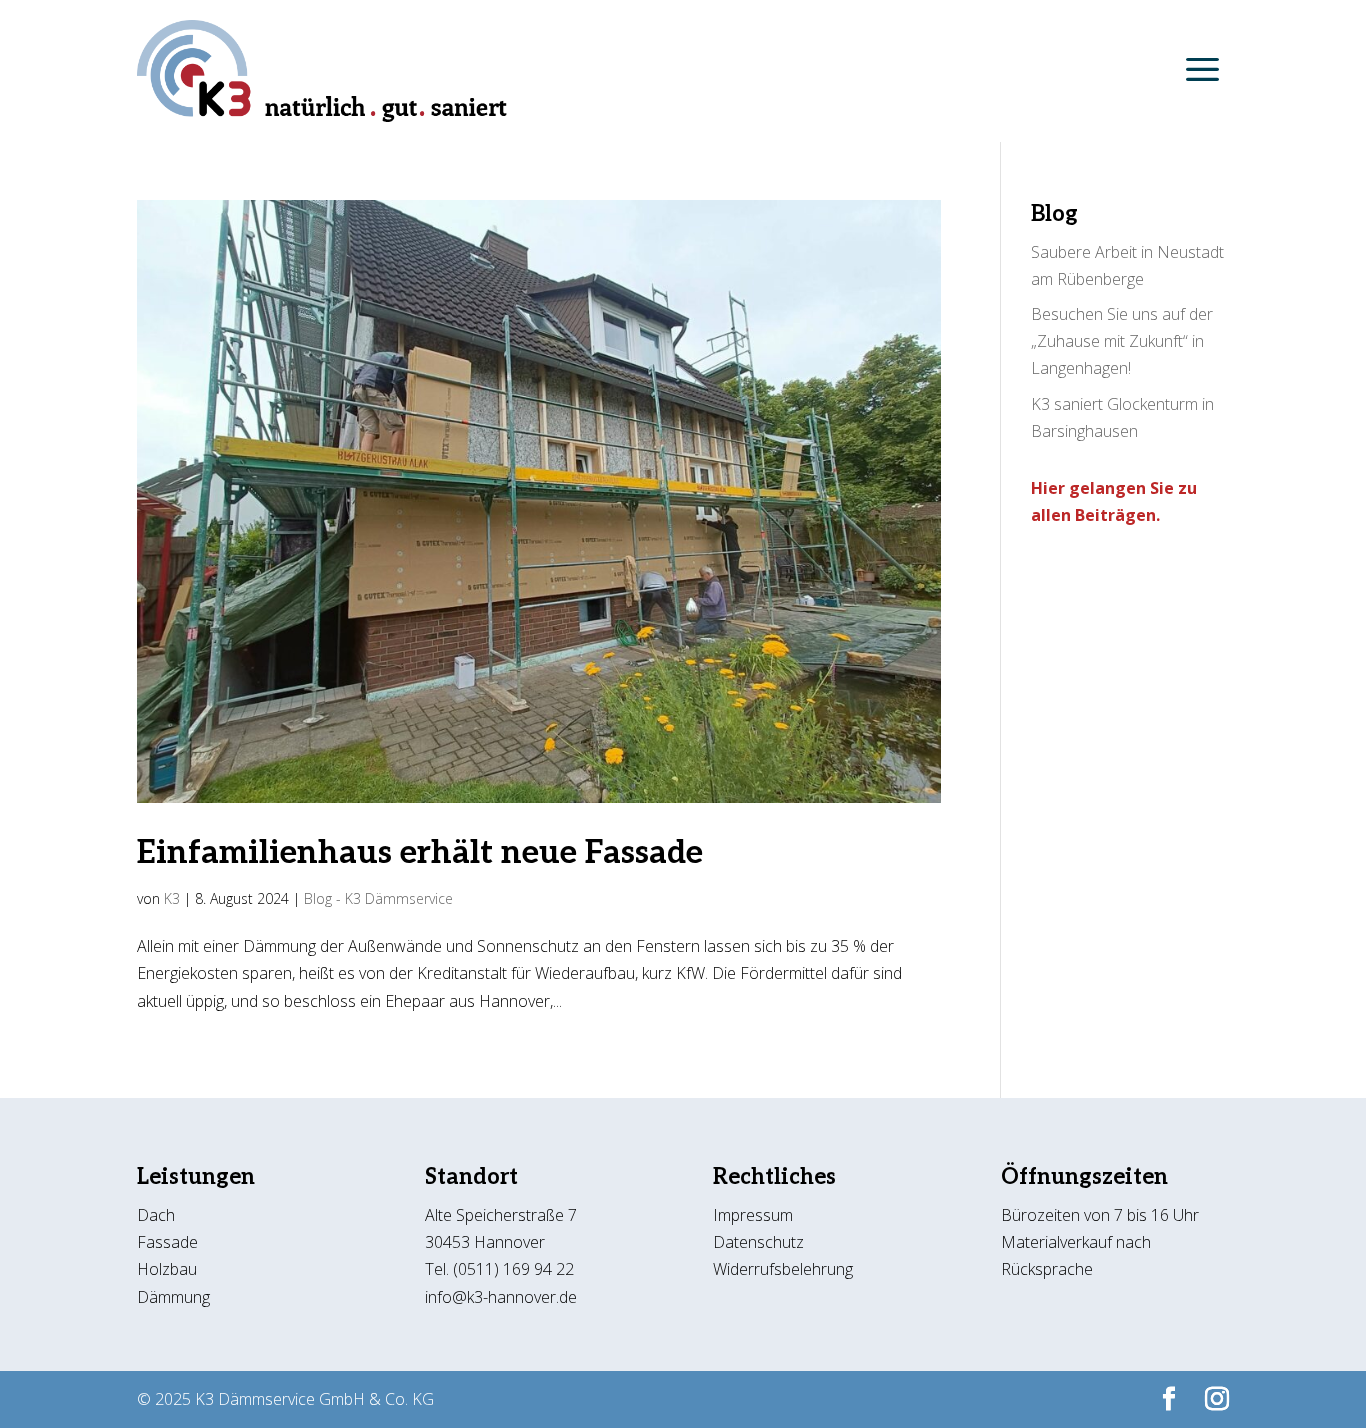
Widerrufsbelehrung (783, 1269)
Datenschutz (760, 1242)
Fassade (167, 1242)
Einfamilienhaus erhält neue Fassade (420, 853)
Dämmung (173, 1297)
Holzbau (167, 1269)
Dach (156, 1215)
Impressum (753, 1215)
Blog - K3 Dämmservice (378, 898)
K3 (172, 898)
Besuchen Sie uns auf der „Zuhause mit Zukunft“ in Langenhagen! (1122, 341)
